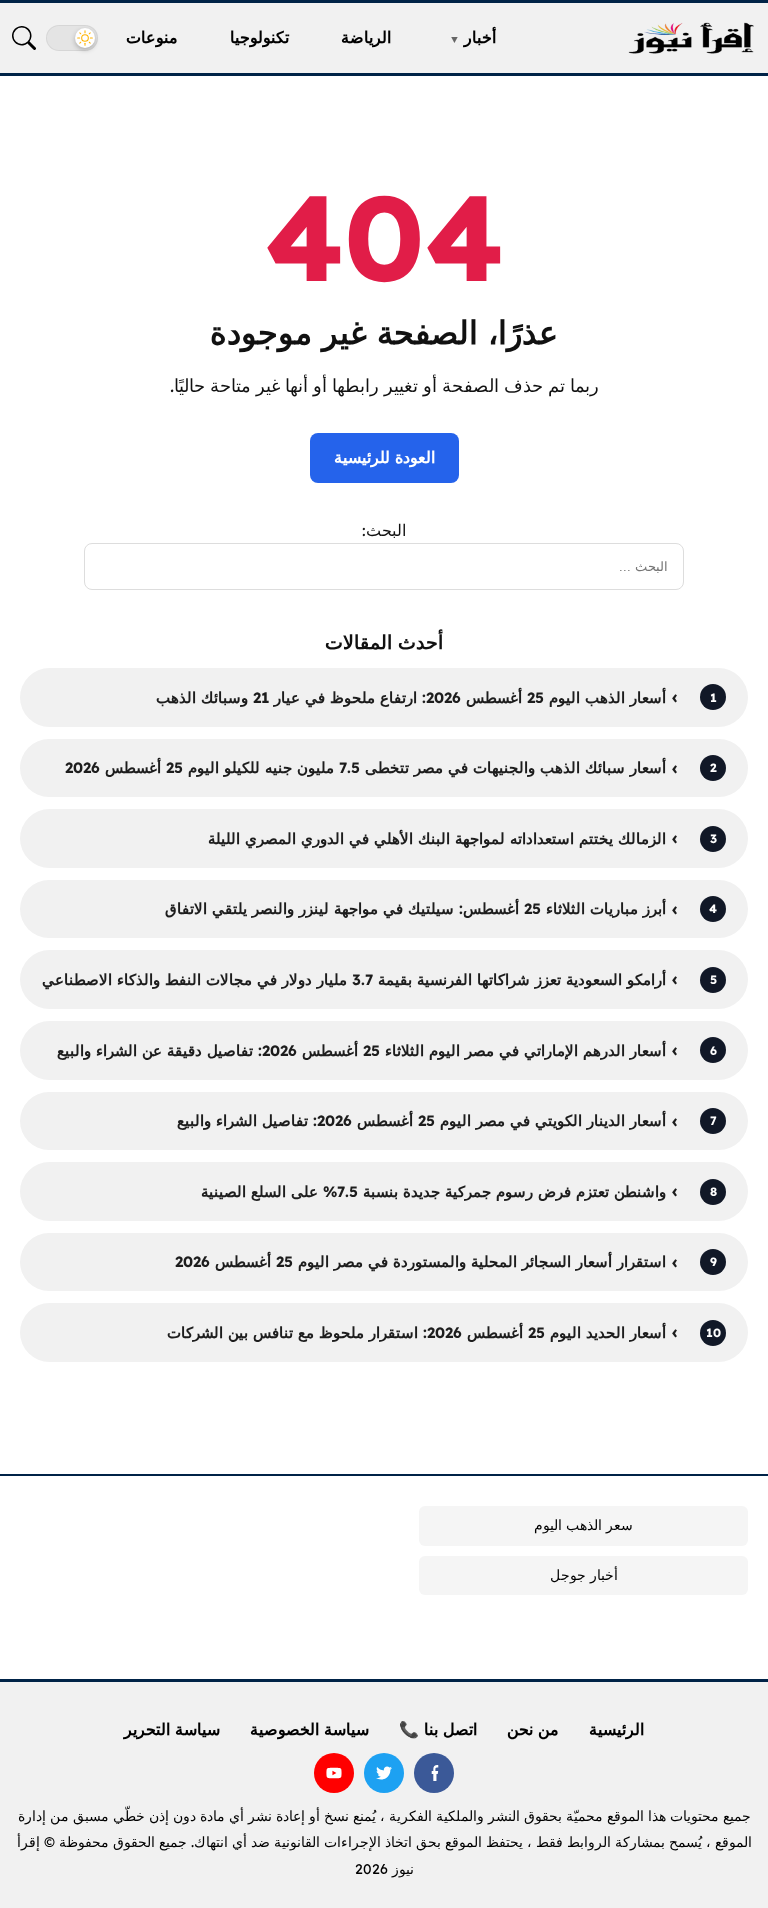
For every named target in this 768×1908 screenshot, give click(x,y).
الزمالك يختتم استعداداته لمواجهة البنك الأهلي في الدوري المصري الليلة (437, 838)
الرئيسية (616, 1729)
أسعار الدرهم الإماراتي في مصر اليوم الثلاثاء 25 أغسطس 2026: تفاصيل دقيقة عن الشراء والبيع (361, 1050)
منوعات (152, 37)
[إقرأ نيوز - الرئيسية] (691, 38)
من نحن (533, 1729)
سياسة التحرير (172, 1729)
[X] (384, 1773)
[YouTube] (334, 1773)
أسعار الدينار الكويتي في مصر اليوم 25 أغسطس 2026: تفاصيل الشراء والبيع (421, 1120)
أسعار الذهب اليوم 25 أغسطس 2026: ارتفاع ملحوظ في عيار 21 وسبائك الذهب (411, 697)
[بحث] (24, 38)
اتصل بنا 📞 (438, 1729)
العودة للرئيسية (384, 457)
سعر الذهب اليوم (583, 1525)
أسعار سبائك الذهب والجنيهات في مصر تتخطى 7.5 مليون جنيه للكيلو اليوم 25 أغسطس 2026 (365, 767)
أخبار (480, 37)
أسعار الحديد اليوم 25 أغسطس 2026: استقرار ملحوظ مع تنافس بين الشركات (416, 1332)
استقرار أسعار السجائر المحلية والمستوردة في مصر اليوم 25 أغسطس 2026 (420, 1261)
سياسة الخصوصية (309, 1729)
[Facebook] (434, 1773)
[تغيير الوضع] (72, 38)
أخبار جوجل (584, 1575)
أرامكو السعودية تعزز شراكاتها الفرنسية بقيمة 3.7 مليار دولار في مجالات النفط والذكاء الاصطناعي (354, 979)
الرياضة (366, 37)
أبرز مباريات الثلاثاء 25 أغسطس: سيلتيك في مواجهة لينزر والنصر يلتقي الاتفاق (415, 908)
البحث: (384, 530)
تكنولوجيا (259, 37)
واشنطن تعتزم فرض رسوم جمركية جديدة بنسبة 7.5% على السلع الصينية (433, 1191)
